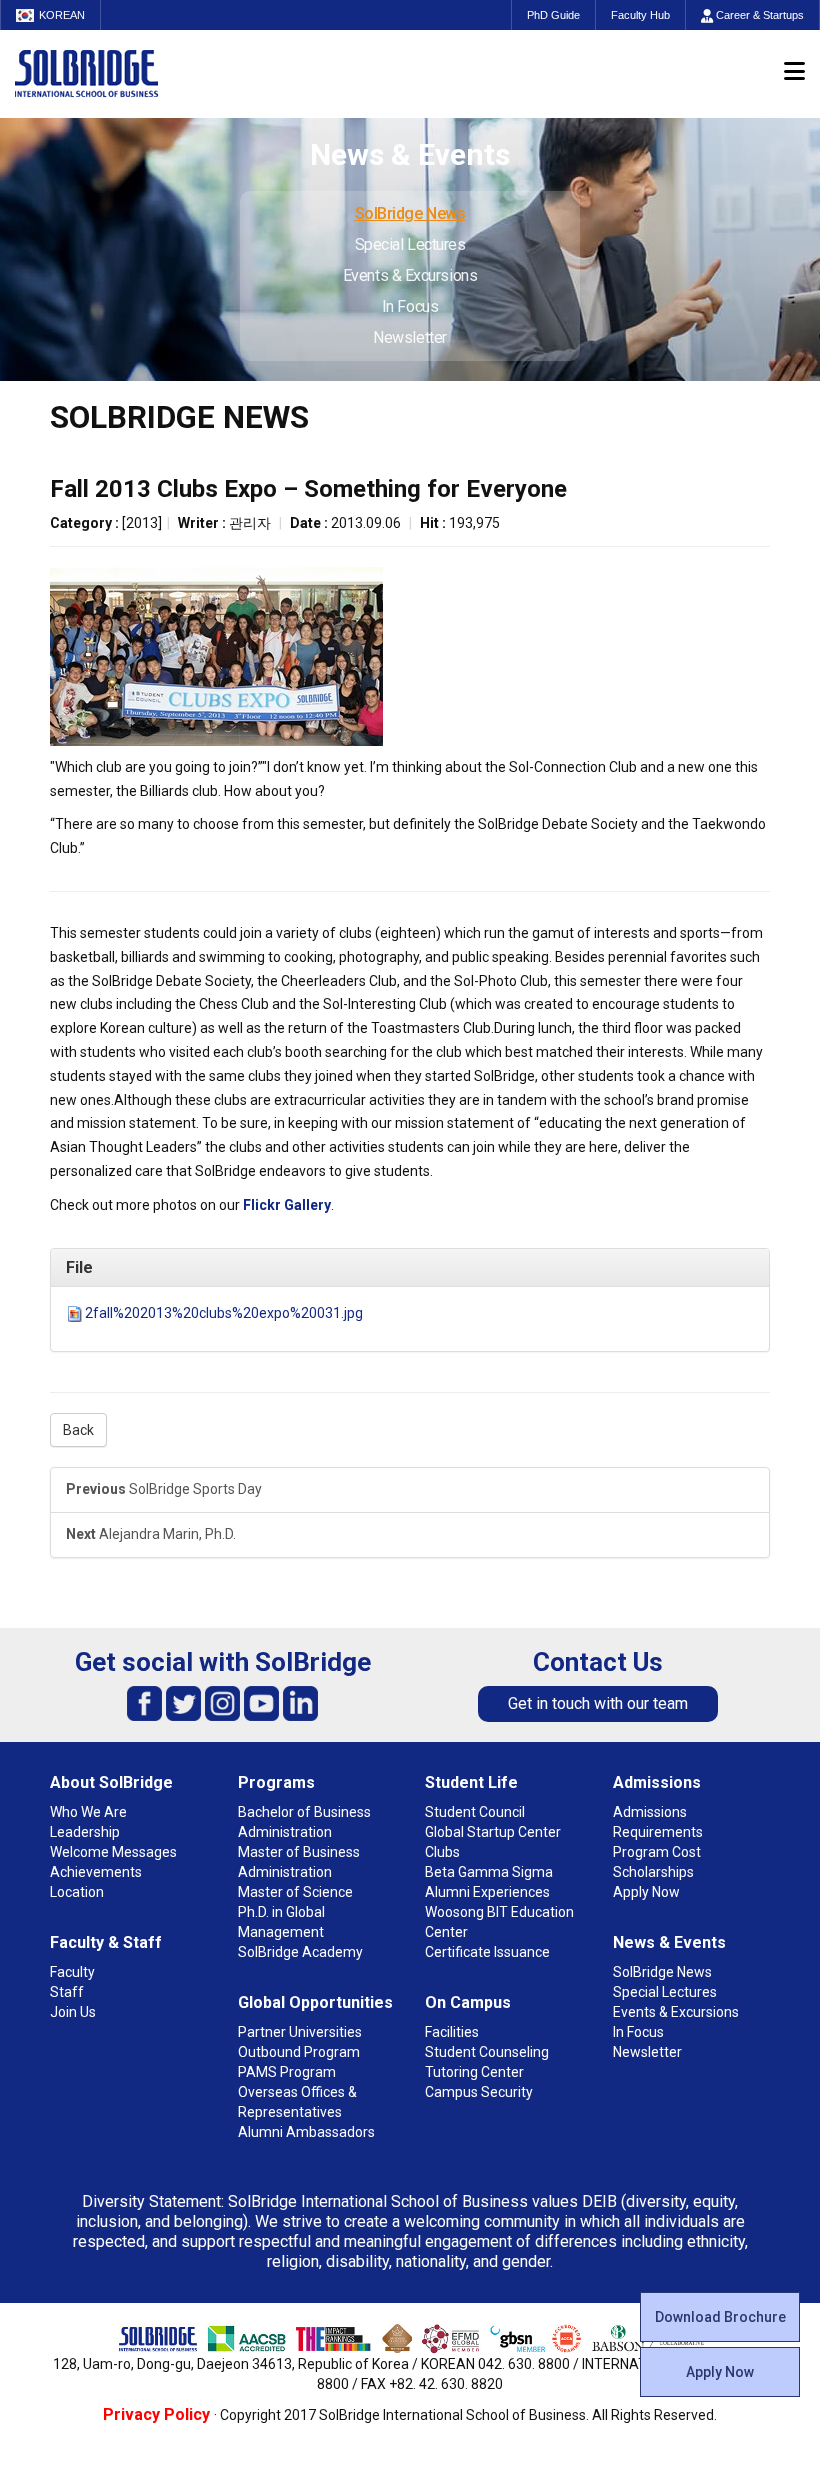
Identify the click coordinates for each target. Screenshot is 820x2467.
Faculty (72, 1972)
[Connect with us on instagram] (222, 1702)
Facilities (452, 2032)
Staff (67, 1992)
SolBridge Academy (300, 1952)
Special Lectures (410, 244)
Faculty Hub (640, 15)
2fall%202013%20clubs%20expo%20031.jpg (224, 1313)
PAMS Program (287, 2072)
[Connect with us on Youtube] (261, 1702)
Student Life (471, 1782)
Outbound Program (299, 2052)
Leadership (85, 1832)
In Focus (410, 306)
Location (77, 1892)
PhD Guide (553, 15)
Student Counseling (487, 2052)
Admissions (657, 1782)
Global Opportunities (315, 2002)
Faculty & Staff (106, 1942)
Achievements (96, 1872)
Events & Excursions (410, 275)
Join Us (73, 2012)
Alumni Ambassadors (306, 2132)
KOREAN (62, 15)
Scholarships (653, 1872)
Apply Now (720, 2372)
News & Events (669, 1942)
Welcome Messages (113, 1852)
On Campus (468, 2002)
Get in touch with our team (598, 1703)
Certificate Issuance (487, 1952)
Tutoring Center (474, 2072)
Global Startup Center (493, 1832)
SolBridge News (410, 213)
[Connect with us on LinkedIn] (300, 1702)
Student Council (475, 1812)
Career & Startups (758, 15)
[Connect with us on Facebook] (144, 1702)
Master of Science (295, 1892)
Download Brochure (720, 2317)
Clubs (442, 1852)
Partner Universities (300, 2032)
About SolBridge (111, 1782)
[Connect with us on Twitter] (183, 1702)
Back (78, 1430)
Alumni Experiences (487, 1892)
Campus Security (479, 2092)
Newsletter (410, 337)
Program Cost (657, 1852)
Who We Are (88, 1812)
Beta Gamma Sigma (489, 1872)
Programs (276, 1782)
